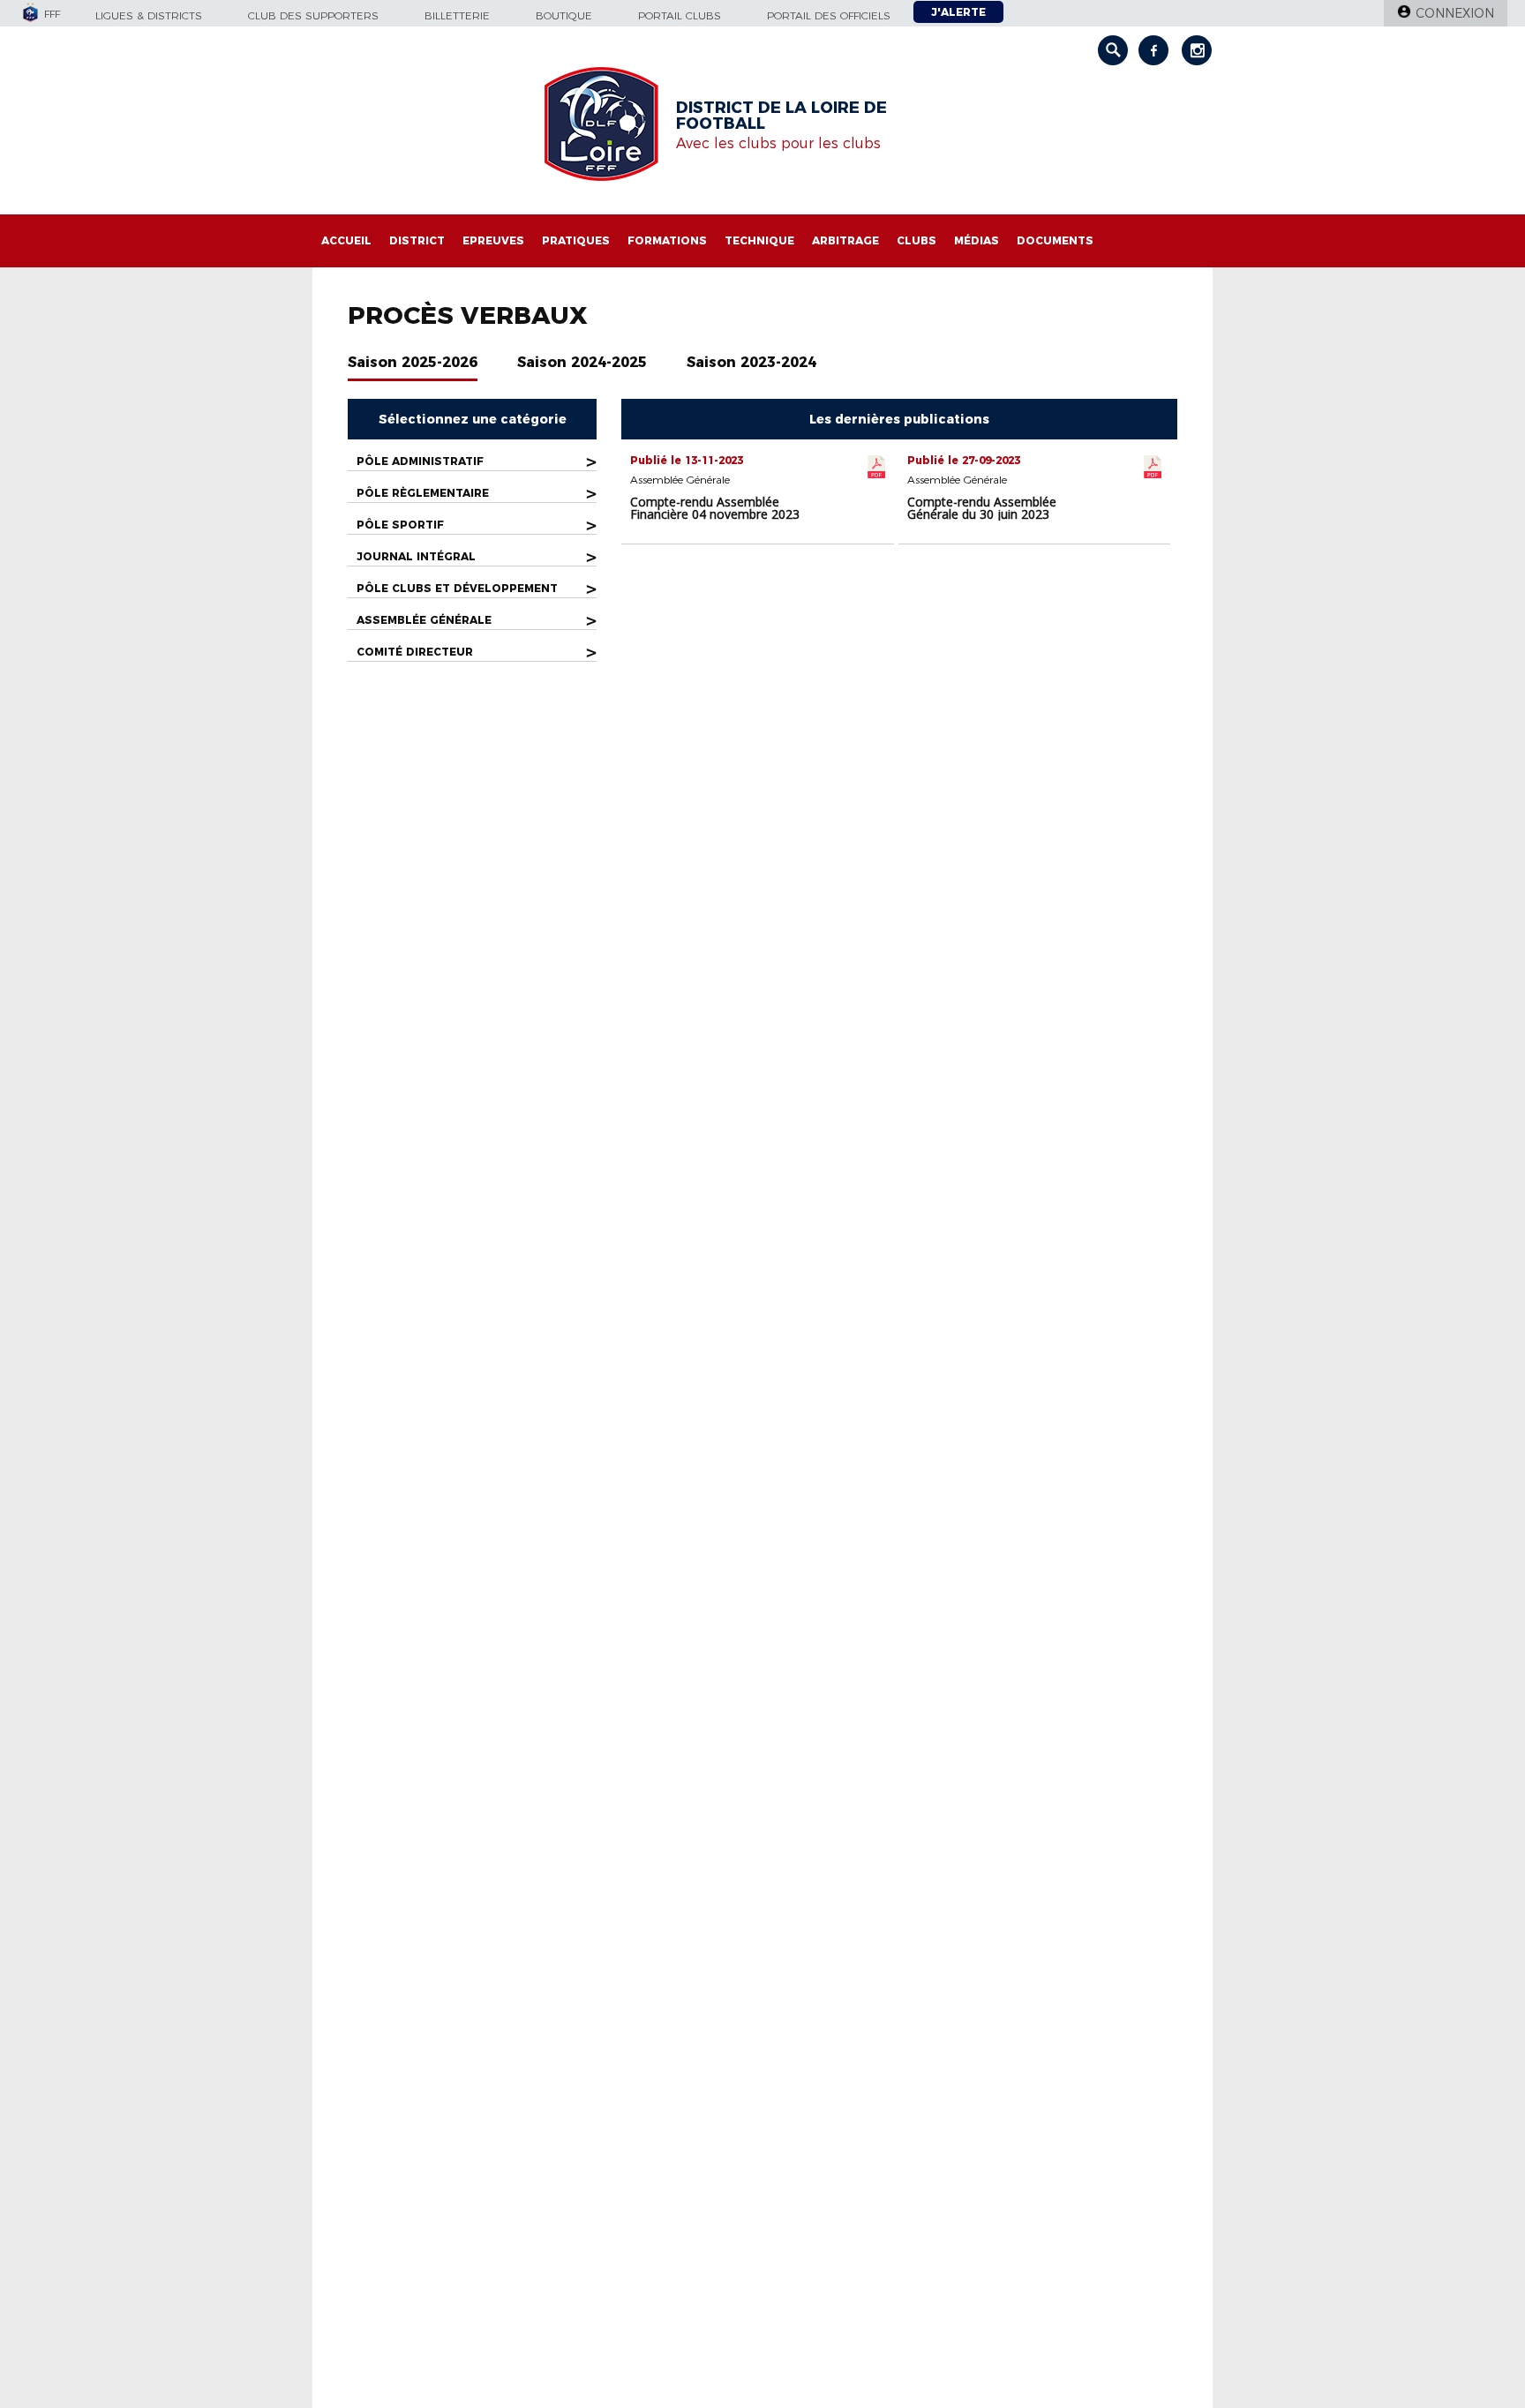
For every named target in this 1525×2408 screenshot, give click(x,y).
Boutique (564, 15)
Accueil (346, 240)
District (417, 240)
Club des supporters (313, 15)
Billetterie (457, 15)
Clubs (917, 240)
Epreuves (493, 240)
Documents (1055, 240)
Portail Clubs (680, 15)
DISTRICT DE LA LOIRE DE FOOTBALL (781, 116)
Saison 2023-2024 (751, 362)
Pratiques (576, 240)
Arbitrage (845, 240)
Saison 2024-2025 (582, 362)
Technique (759, 240)
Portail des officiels (829, 15)
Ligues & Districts (149, 15)
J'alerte (958, 12)
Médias (977, 240)
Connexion (1455, 13)
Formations (667, 240)
